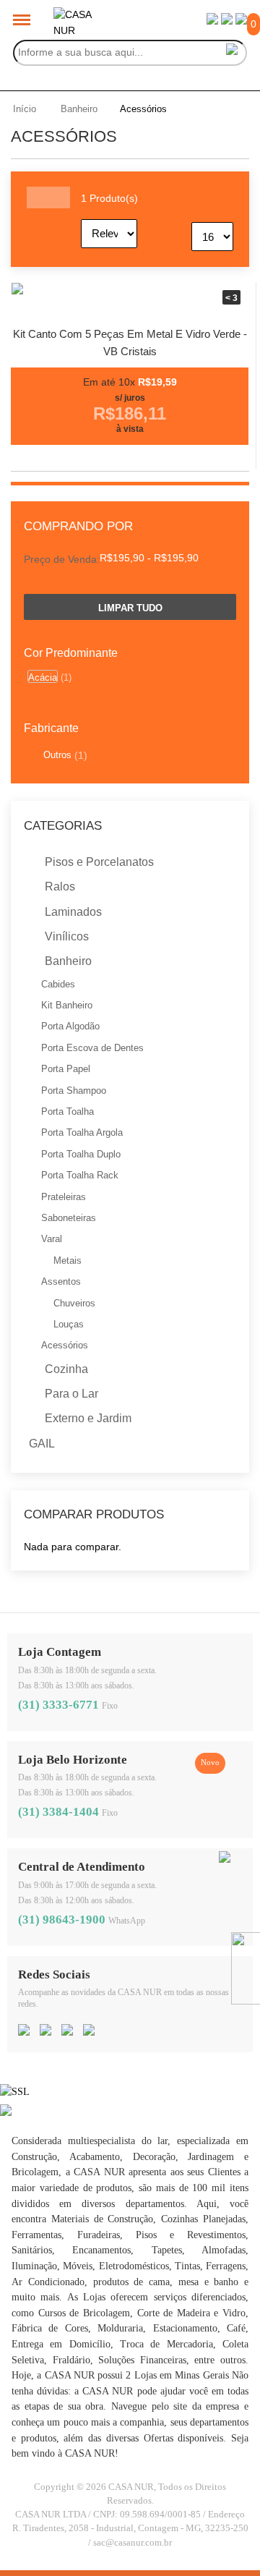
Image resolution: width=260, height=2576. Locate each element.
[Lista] (59, 197)
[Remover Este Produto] (232, 556)
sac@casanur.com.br (133, 2543)
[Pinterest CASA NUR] (67, 2031)
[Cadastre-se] (227, 21)
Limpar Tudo (130, 608)
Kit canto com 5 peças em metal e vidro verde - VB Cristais (130, 343)
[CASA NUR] (75, 14)
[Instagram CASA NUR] (45, 2031)
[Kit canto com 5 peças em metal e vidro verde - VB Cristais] (130, 298)
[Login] (212, 21)
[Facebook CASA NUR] (24, 2031)
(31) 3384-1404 (58, 1812)
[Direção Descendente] (169, 221)
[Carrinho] (241, 21)
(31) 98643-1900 (62, 1920)
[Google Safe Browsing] (6, 2112)
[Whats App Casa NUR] (225, 1859)
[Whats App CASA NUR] (89, 2031)
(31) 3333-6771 (58, 1705)
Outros (57, 755)
